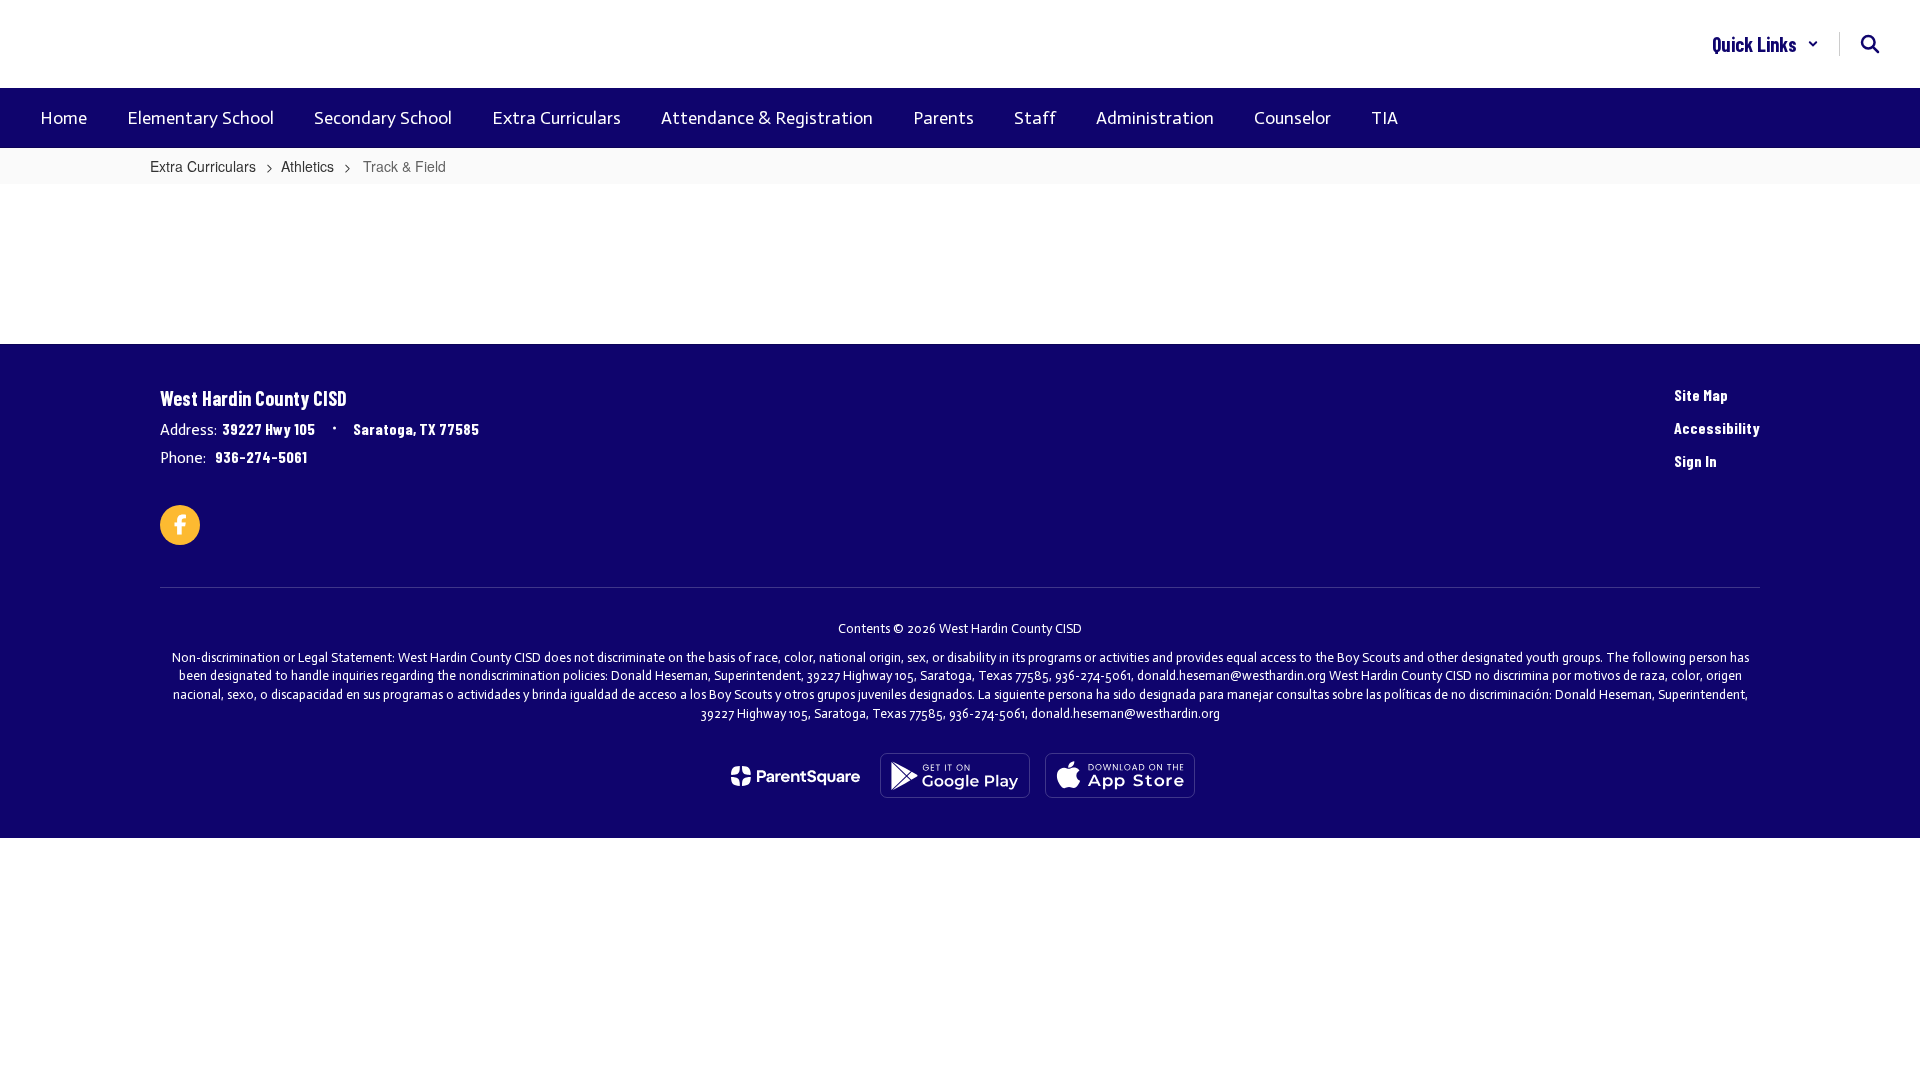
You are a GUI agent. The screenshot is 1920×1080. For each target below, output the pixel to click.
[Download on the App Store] (1120, 775)
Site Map (1701, 394)
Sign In (1695, 460)
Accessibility (1717, 427)
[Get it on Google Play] (955, 775)
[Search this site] (1870, 44)
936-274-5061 (261, 456)
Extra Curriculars (203, 166)
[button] (1765, 44)
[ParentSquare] (795, 776)
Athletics (307, 166)
